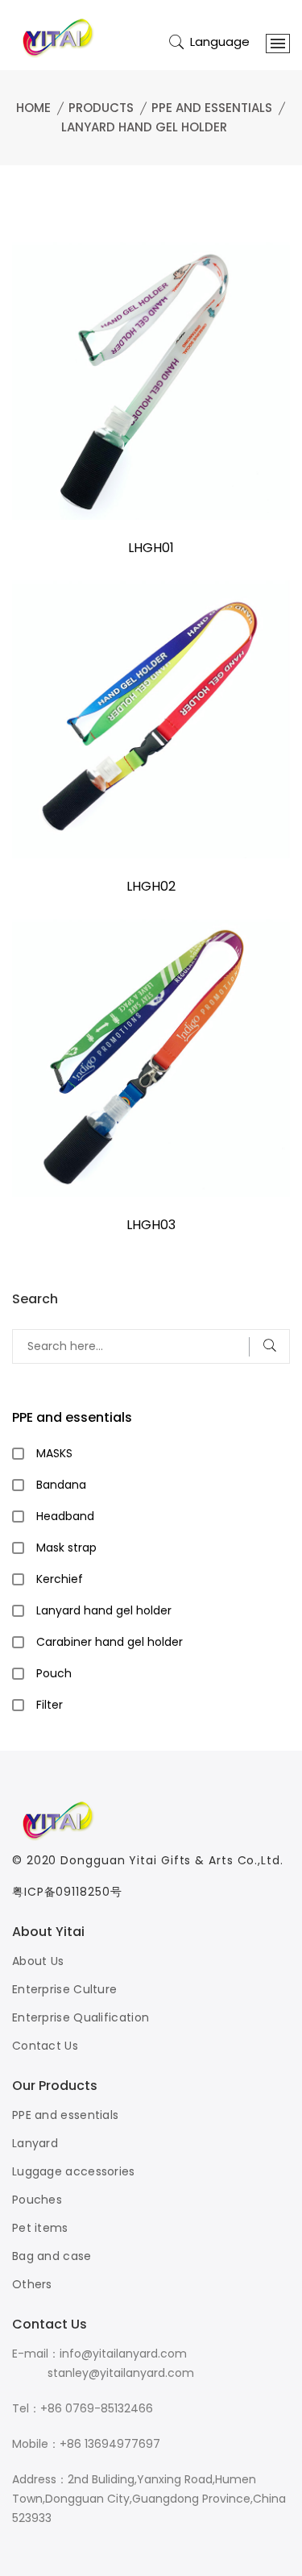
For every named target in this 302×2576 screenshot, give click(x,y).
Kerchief (60, 1579)
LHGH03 (151, 1225)
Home (33, 108)
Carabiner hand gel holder (110, 1642)
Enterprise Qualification (81, 2017)
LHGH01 (151, 548)
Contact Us (45, 2046)
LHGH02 (151, 886)
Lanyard (35, 2143)
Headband (65, 1516)
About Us (38, 1961)
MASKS (54, 1453)
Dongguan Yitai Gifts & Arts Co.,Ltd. (172, 1860)
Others (32, 2284)
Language (220, 42)
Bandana (61, 1485)
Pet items (40, 2228)
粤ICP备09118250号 (67, 1892)
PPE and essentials (212, 108)
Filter (50, 1705)
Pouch (54, 1673)
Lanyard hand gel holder (144, 127)
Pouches (37, 2200)
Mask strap (66, 1548)
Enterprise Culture (64, 1989)
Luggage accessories (74, 2171)
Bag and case (52, 2256)
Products (101, 108)
